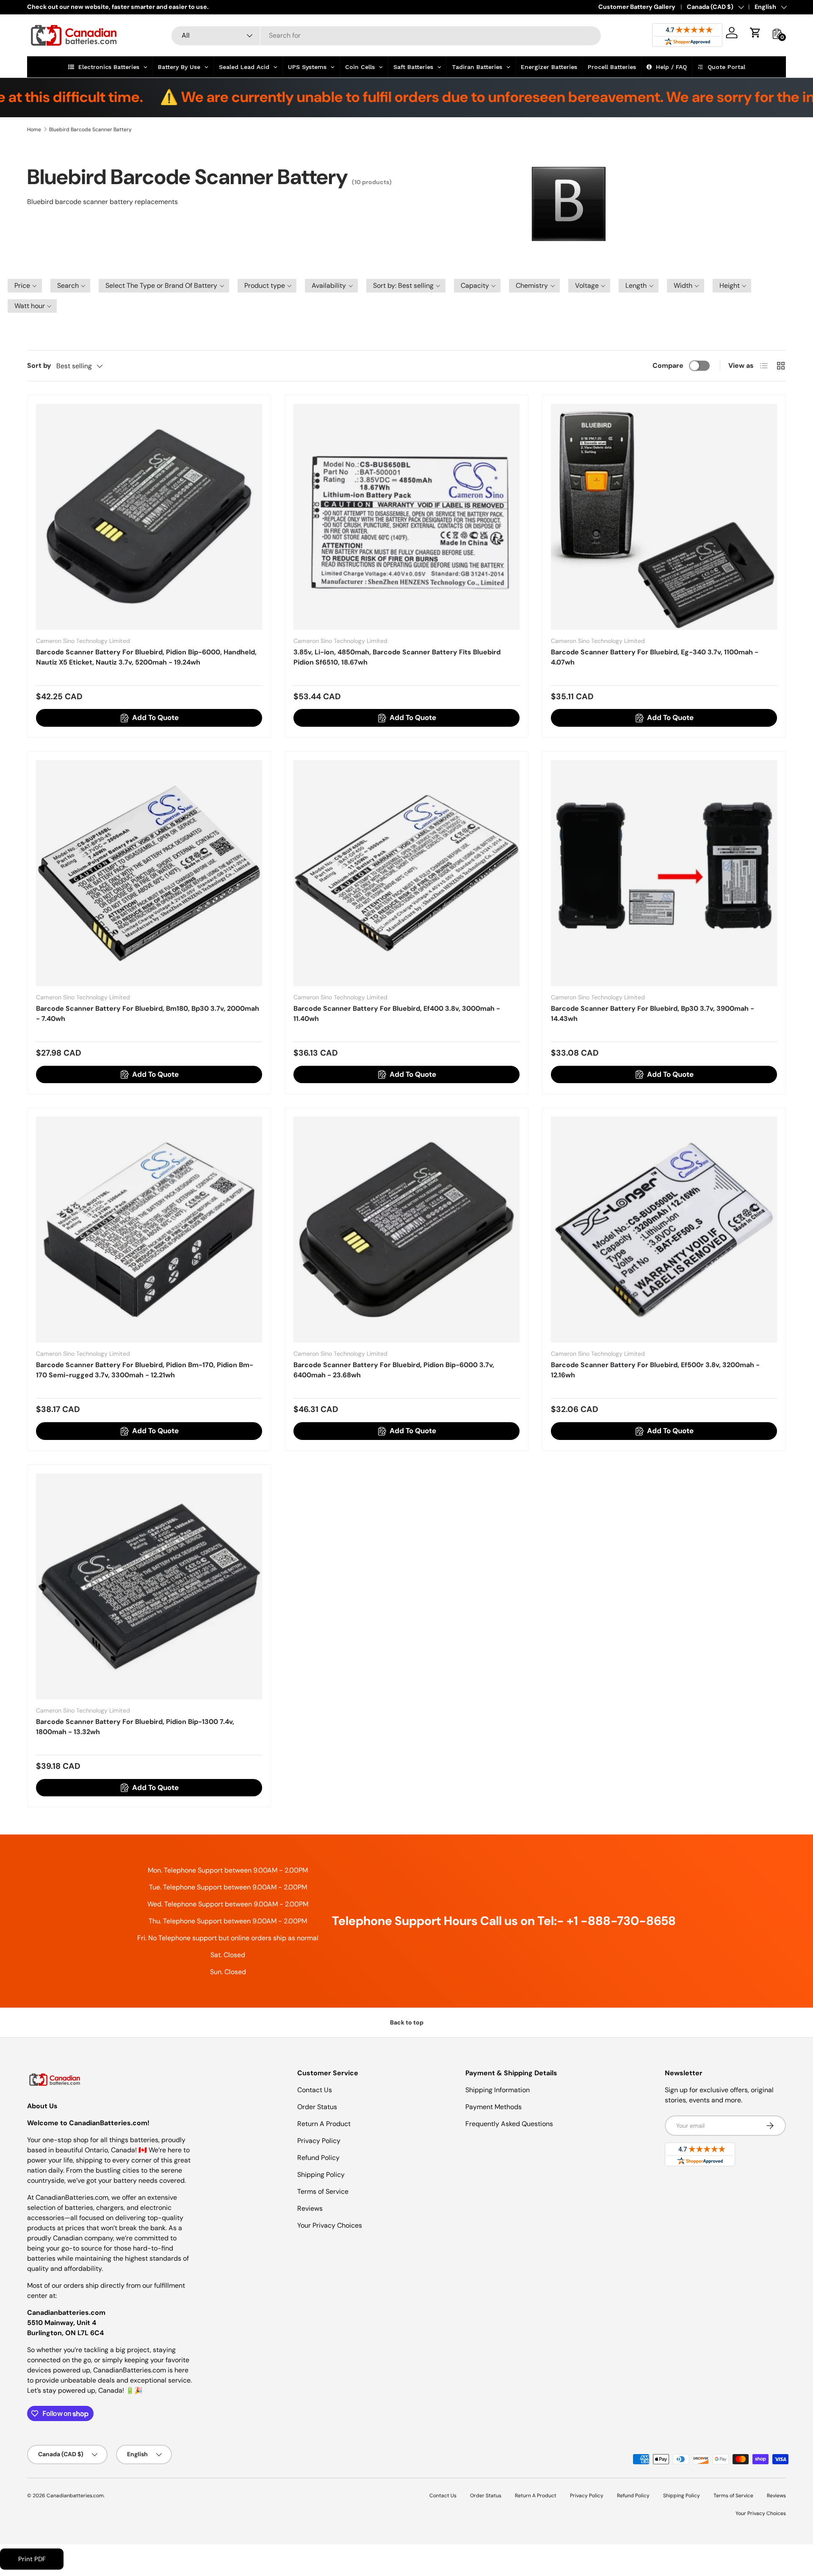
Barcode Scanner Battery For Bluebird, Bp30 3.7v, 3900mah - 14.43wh (653, 1014)
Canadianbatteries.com (75, 2496)
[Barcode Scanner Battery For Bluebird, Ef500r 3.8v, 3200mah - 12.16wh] (664, 1230)
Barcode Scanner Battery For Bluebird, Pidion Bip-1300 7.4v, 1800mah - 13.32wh (135, 1727)
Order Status (317, 2107)
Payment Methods (494, 2107)
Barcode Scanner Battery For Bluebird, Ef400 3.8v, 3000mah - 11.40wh (397, 1014)
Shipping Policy (321, 2175)
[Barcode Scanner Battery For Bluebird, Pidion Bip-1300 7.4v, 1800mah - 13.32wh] (149, 1586)
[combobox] (386, 35)
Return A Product (324, 2124)
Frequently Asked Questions (509, 2124)
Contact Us (315, 2090)
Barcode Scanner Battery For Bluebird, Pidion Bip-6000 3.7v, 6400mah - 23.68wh (394, 1370)
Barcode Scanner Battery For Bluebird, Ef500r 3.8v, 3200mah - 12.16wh (655, 1370)
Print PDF (32, 2559)
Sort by (39, 365)
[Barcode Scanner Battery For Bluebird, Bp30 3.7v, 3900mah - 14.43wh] (664, 873)
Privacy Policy (319, 2141)
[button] (755, 33)
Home (34, 130)
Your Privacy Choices (330, 2225)
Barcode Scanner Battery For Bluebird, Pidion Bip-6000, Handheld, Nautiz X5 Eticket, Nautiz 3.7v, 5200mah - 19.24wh (146, 657)
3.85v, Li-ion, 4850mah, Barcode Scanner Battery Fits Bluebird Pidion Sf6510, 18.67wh (397, 657)
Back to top (407, 2022)
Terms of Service (323, 2191)
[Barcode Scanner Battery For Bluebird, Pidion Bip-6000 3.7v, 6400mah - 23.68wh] (406, 1230)
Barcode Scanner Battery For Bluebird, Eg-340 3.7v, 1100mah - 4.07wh (655, 657)
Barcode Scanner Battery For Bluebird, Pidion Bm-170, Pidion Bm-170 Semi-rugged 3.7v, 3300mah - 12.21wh (145, 1370)
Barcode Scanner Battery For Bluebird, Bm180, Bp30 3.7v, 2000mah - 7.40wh (148, 1014)
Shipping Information (498, 2090)
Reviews (310, 2208)
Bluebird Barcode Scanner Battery (90, 130)
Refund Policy (318, 2158)
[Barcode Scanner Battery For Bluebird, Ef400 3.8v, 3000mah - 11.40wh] (406, 873)
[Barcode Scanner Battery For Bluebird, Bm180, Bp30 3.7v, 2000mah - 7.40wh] (149, 873)
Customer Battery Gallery (637, 7)
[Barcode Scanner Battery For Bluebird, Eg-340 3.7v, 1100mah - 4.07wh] (664, 517)
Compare (668, 365)
